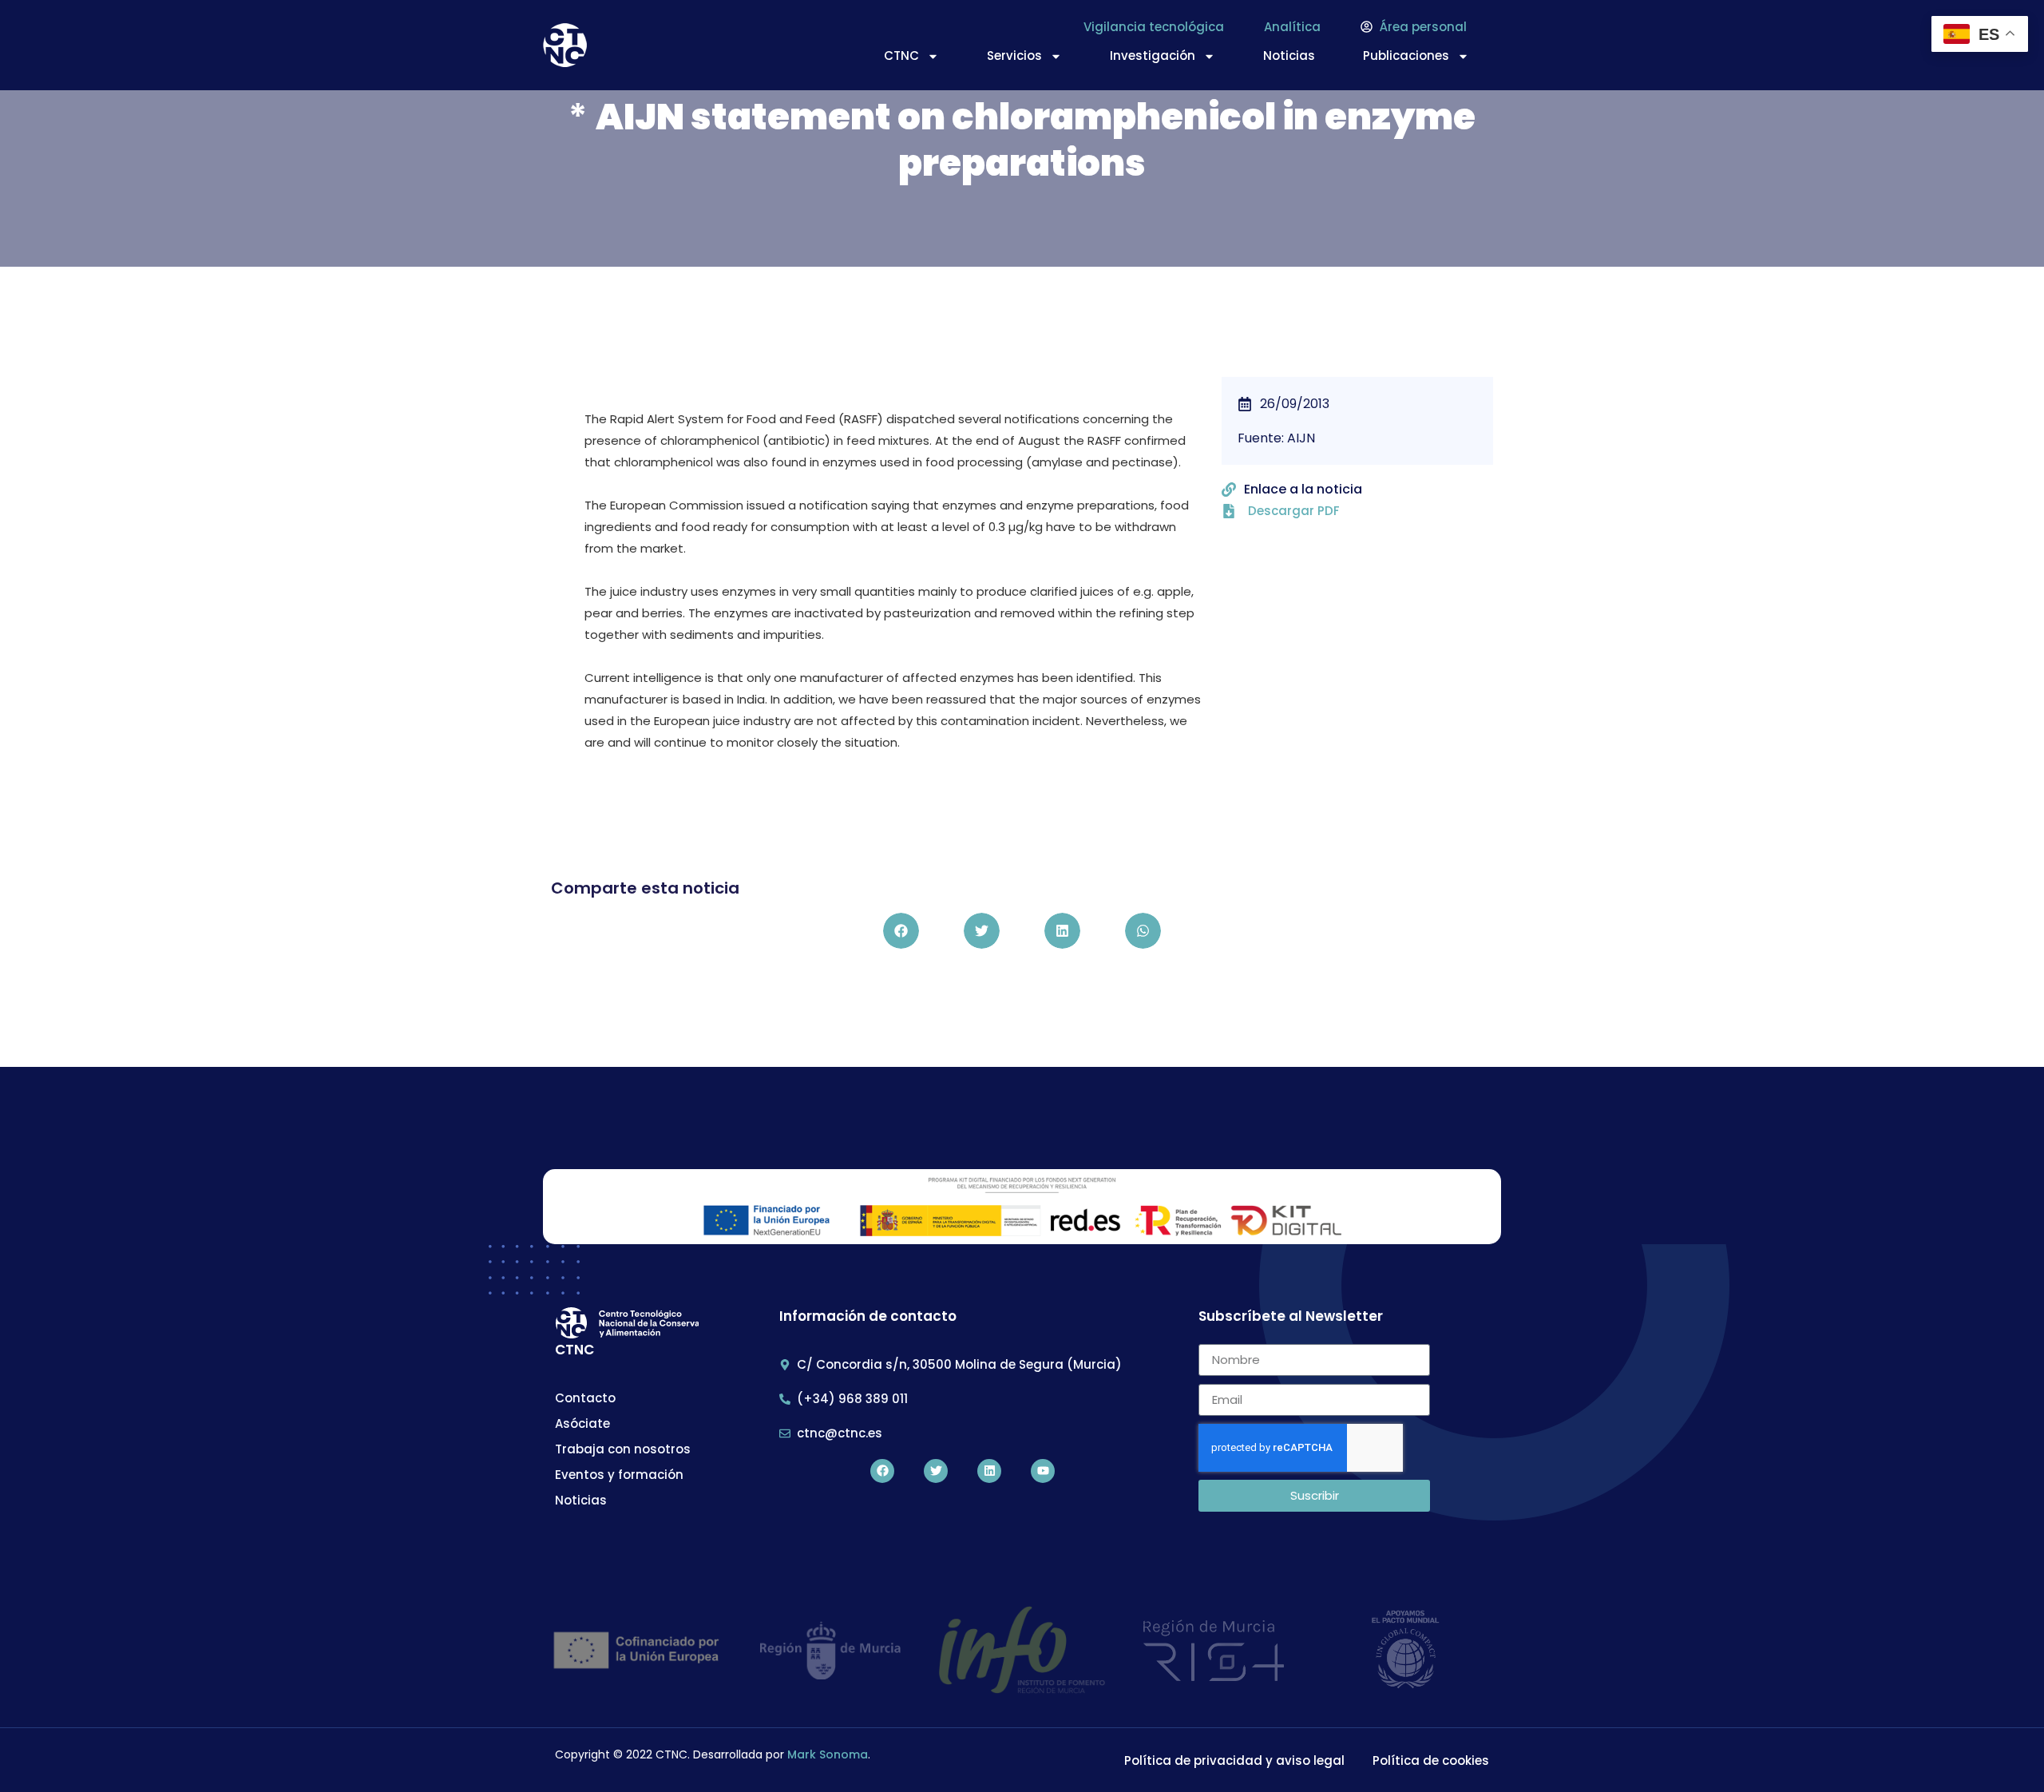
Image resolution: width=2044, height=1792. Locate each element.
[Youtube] (1043, 1471)
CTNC (901, 56)
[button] (901, 931)
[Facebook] (882, 1471)
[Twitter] (936, 1471)
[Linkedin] (989, 1471)
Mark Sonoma (828, 1754)
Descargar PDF (1294, 511)
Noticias (1289, 56)
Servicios (1014, 56)
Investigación (1153, 56)
